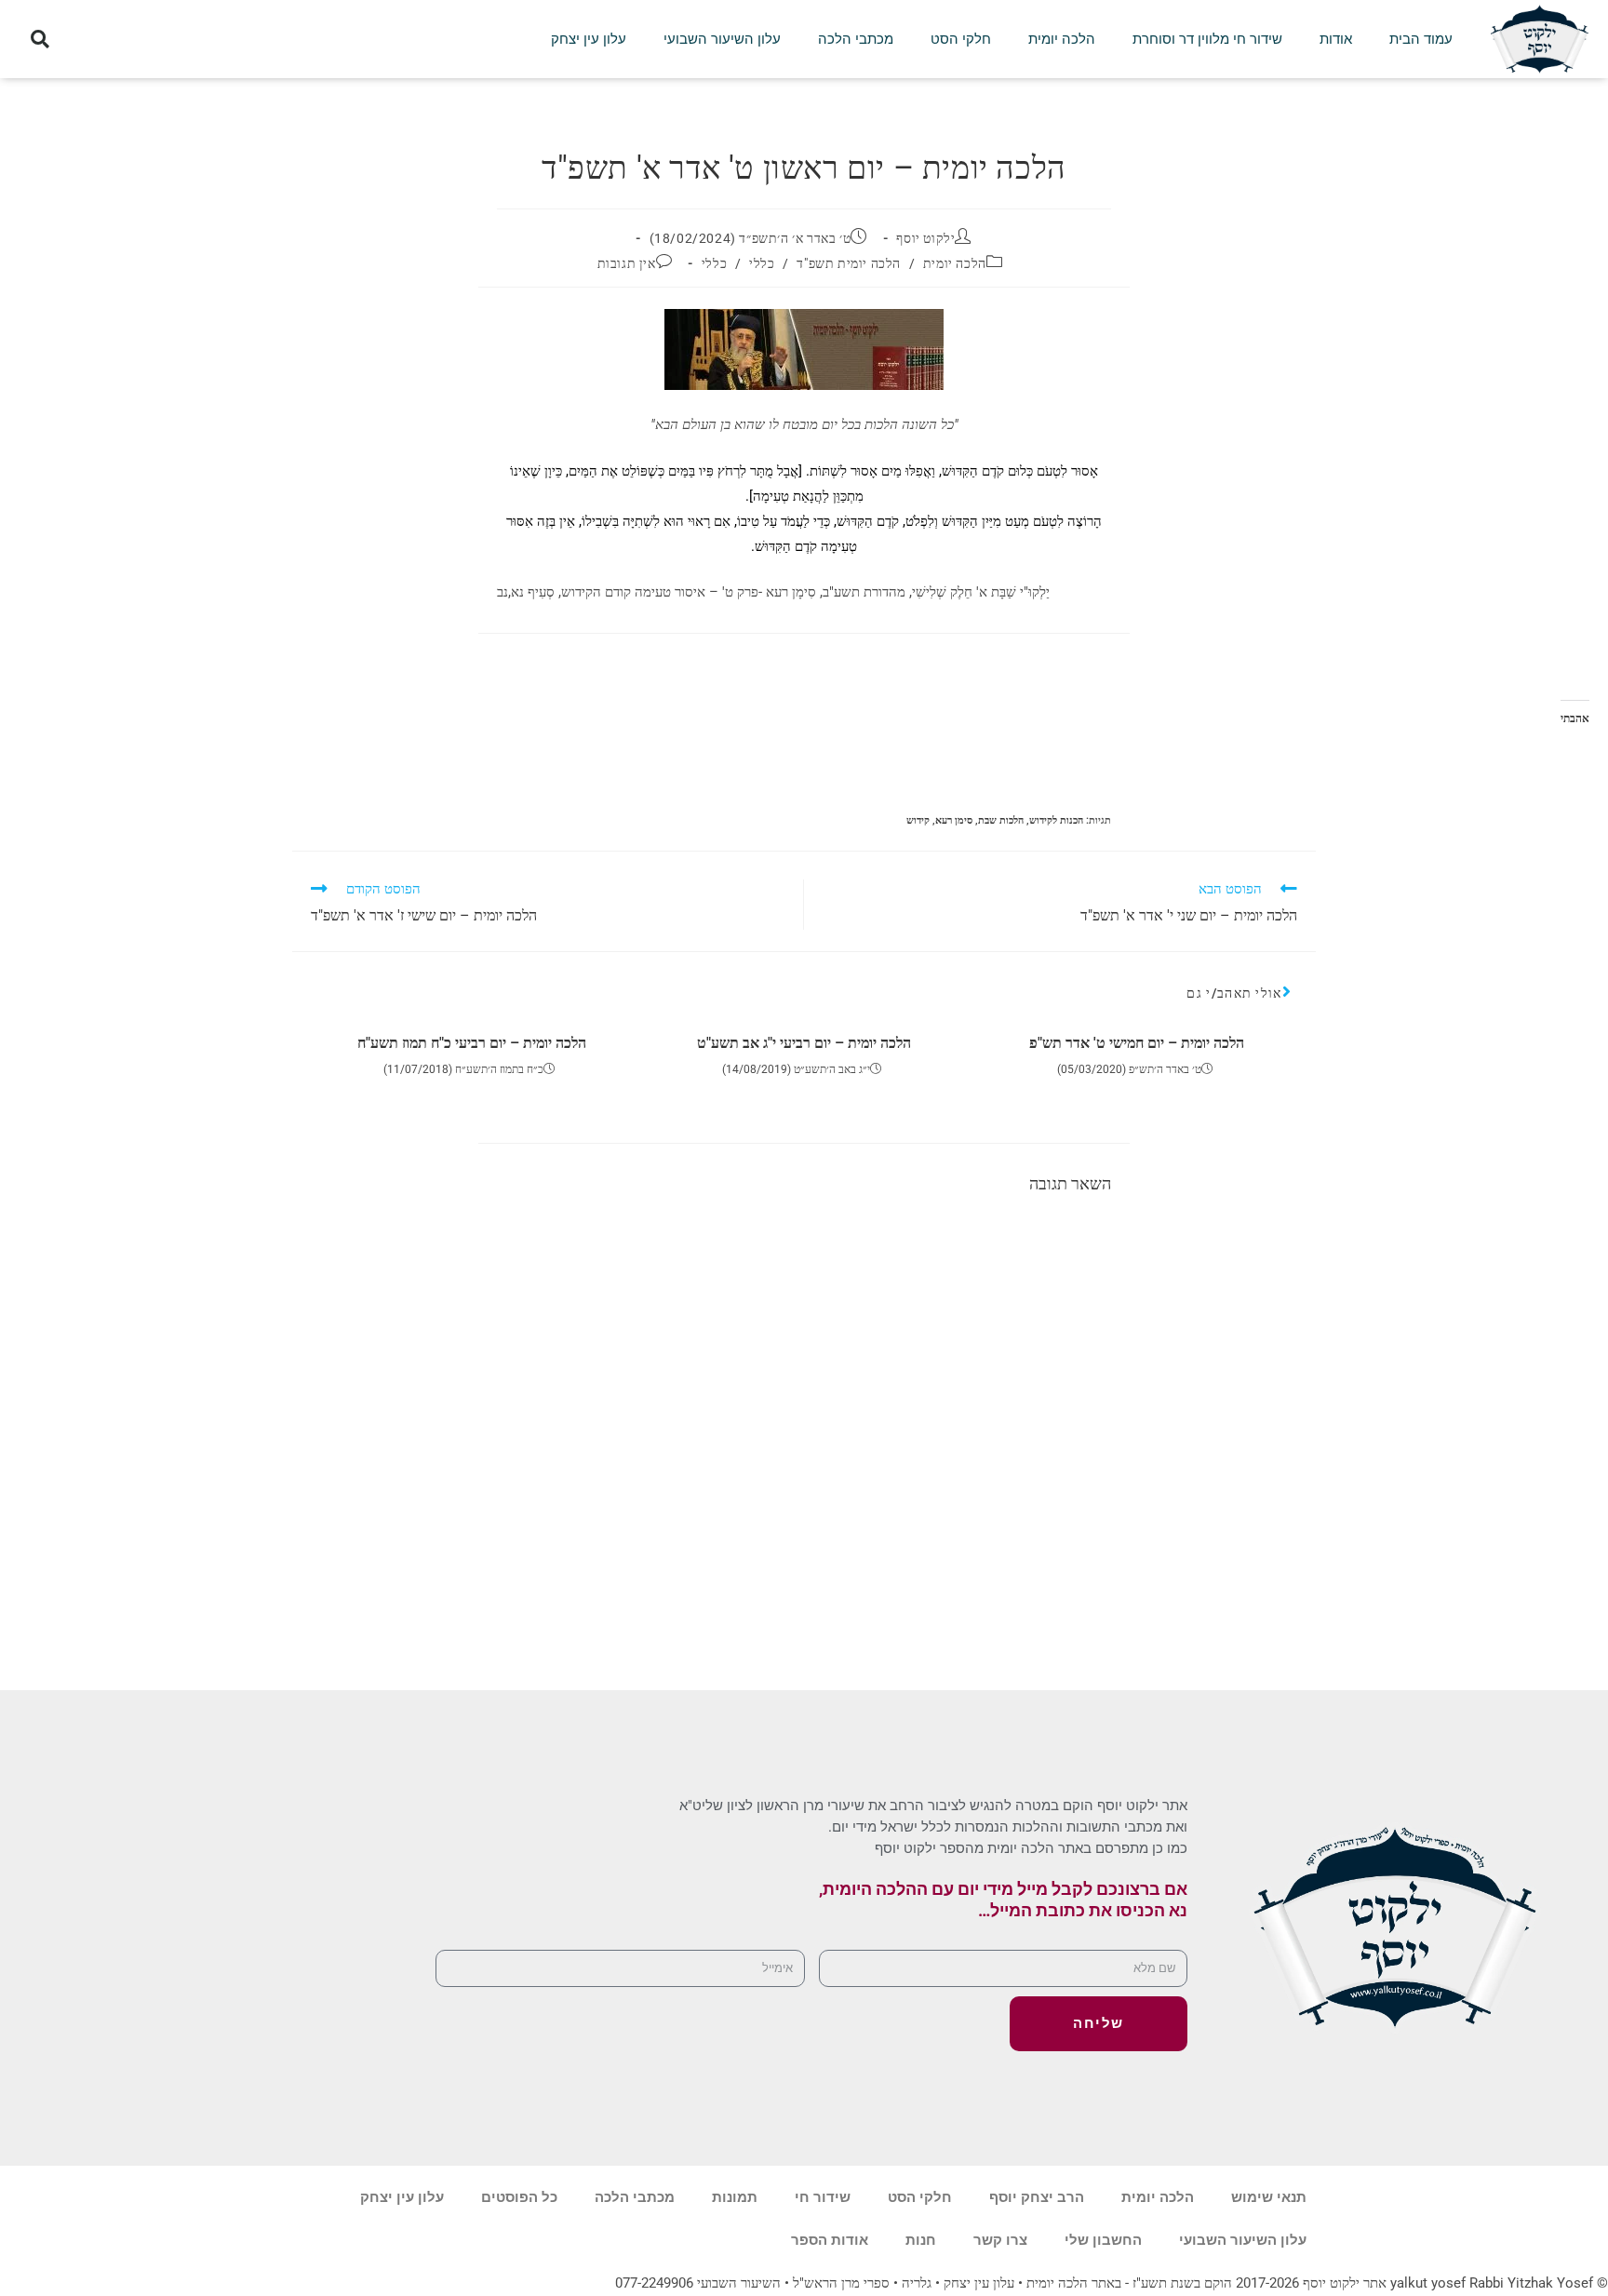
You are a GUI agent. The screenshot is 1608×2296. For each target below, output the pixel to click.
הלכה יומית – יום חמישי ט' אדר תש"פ (1137, 1043)
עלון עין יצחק (589, 39)
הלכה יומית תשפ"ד (849, 263)
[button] (40, 40)
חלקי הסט (961, 39)
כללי (762, 263)
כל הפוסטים (519, 2197)
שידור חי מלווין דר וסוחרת (1207, 39)
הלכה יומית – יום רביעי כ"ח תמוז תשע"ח (472, 1043)
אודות (1336, 39)
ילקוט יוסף (925, 238)
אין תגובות (627, 263)
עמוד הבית (1421, 39)
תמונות (735, 2197)
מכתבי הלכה (856, 39)
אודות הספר (830, 2240)
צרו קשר (1000, 2240)
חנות (921, 2240)
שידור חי (823, 2197)
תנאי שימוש (1269, 2197)
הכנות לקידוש (1056, 820)
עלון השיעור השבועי (722, 39)
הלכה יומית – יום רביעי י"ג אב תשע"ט (804, 1043)
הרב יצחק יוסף (1037, 2197)
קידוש (918, 820)
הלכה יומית (1062, 39)
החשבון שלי (1103, 2240)
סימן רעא (954, 820)
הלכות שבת (1001, 820)
